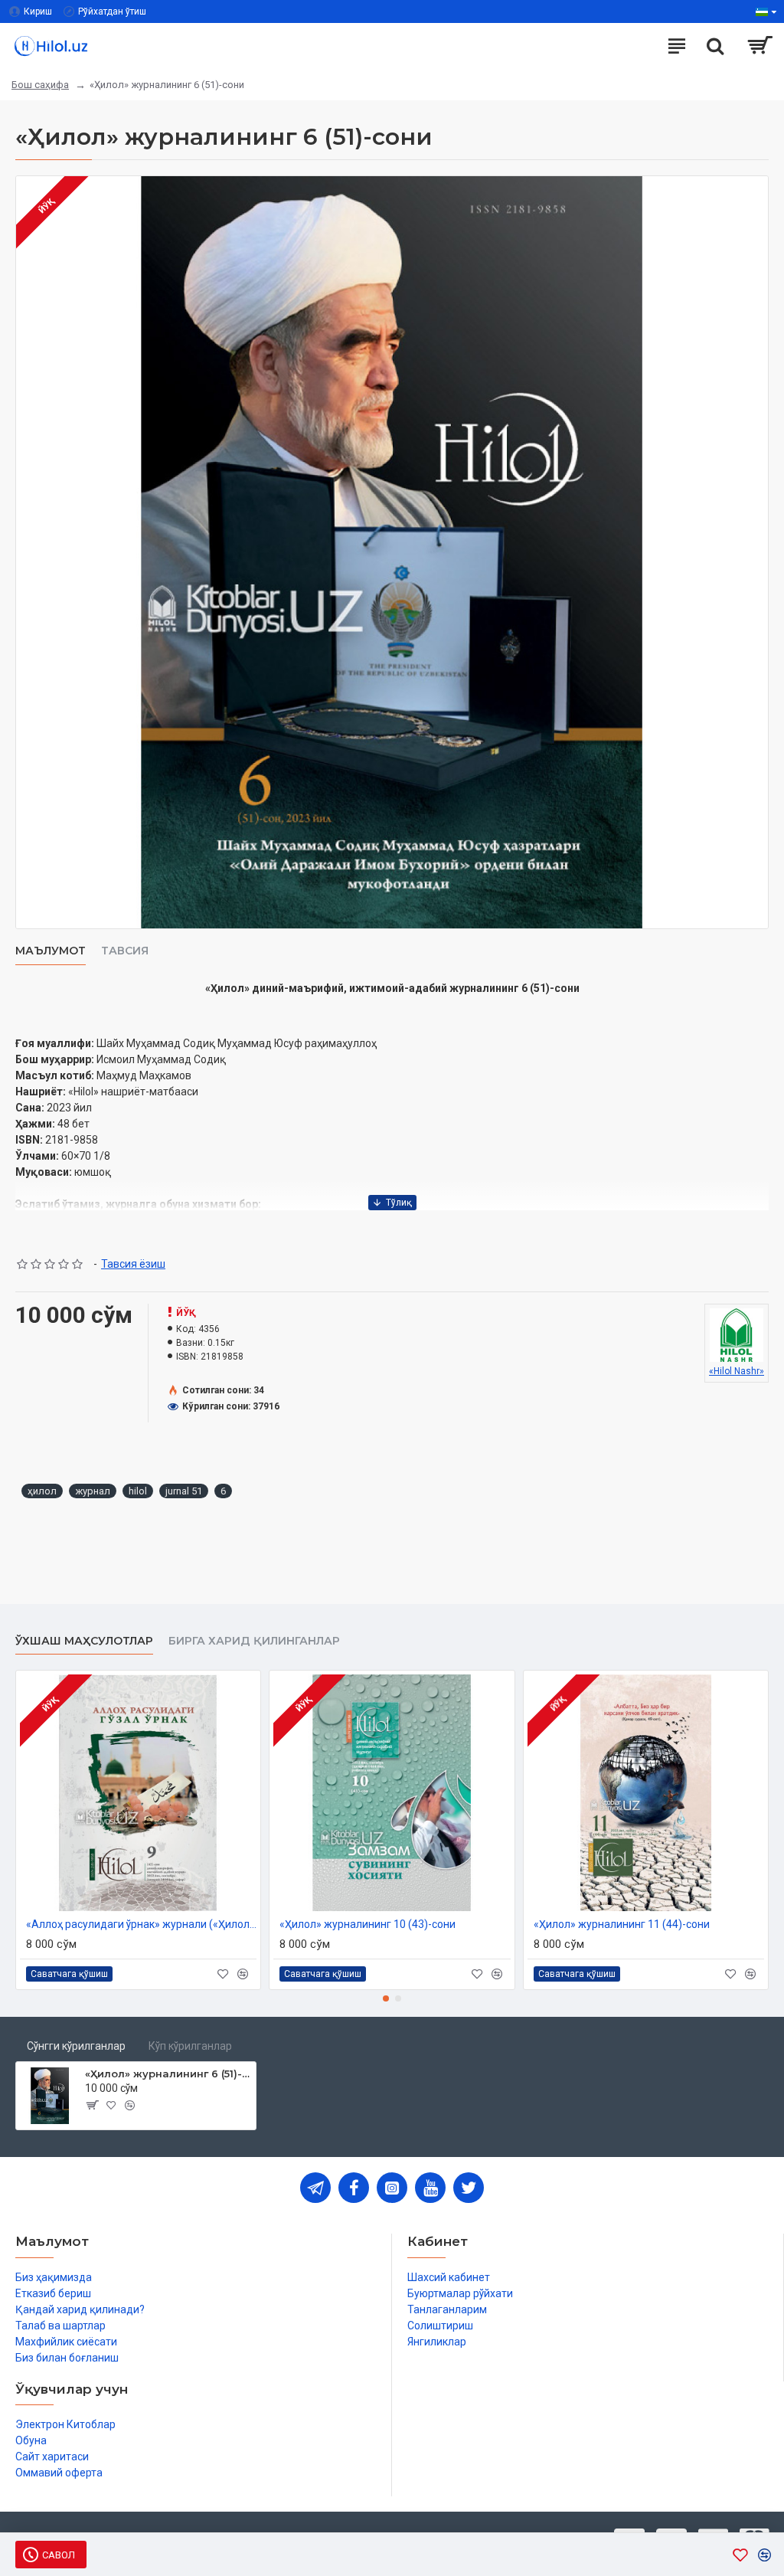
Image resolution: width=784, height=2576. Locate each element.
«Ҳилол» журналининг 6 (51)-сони (168, 2074)
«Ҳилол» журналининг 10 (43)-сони (367, 1924)
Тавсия (125, 951)
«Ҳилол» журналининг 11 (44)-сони (622, 1924)
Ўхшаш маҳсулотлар (84, 1641)
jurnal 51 (184, 1491)
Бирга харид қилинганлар (254, 1641)
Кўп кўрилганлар (190, 2046)
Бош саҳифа (40, 85)
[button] (386, 1998)
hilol (138, 1491)
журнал (93, 1491)
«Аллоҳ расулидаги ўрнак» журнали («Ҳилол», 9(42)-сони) (141, 1924)
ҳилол (42, 1491)
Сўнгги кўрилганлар (76, 2046)
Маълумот (51, 951)
